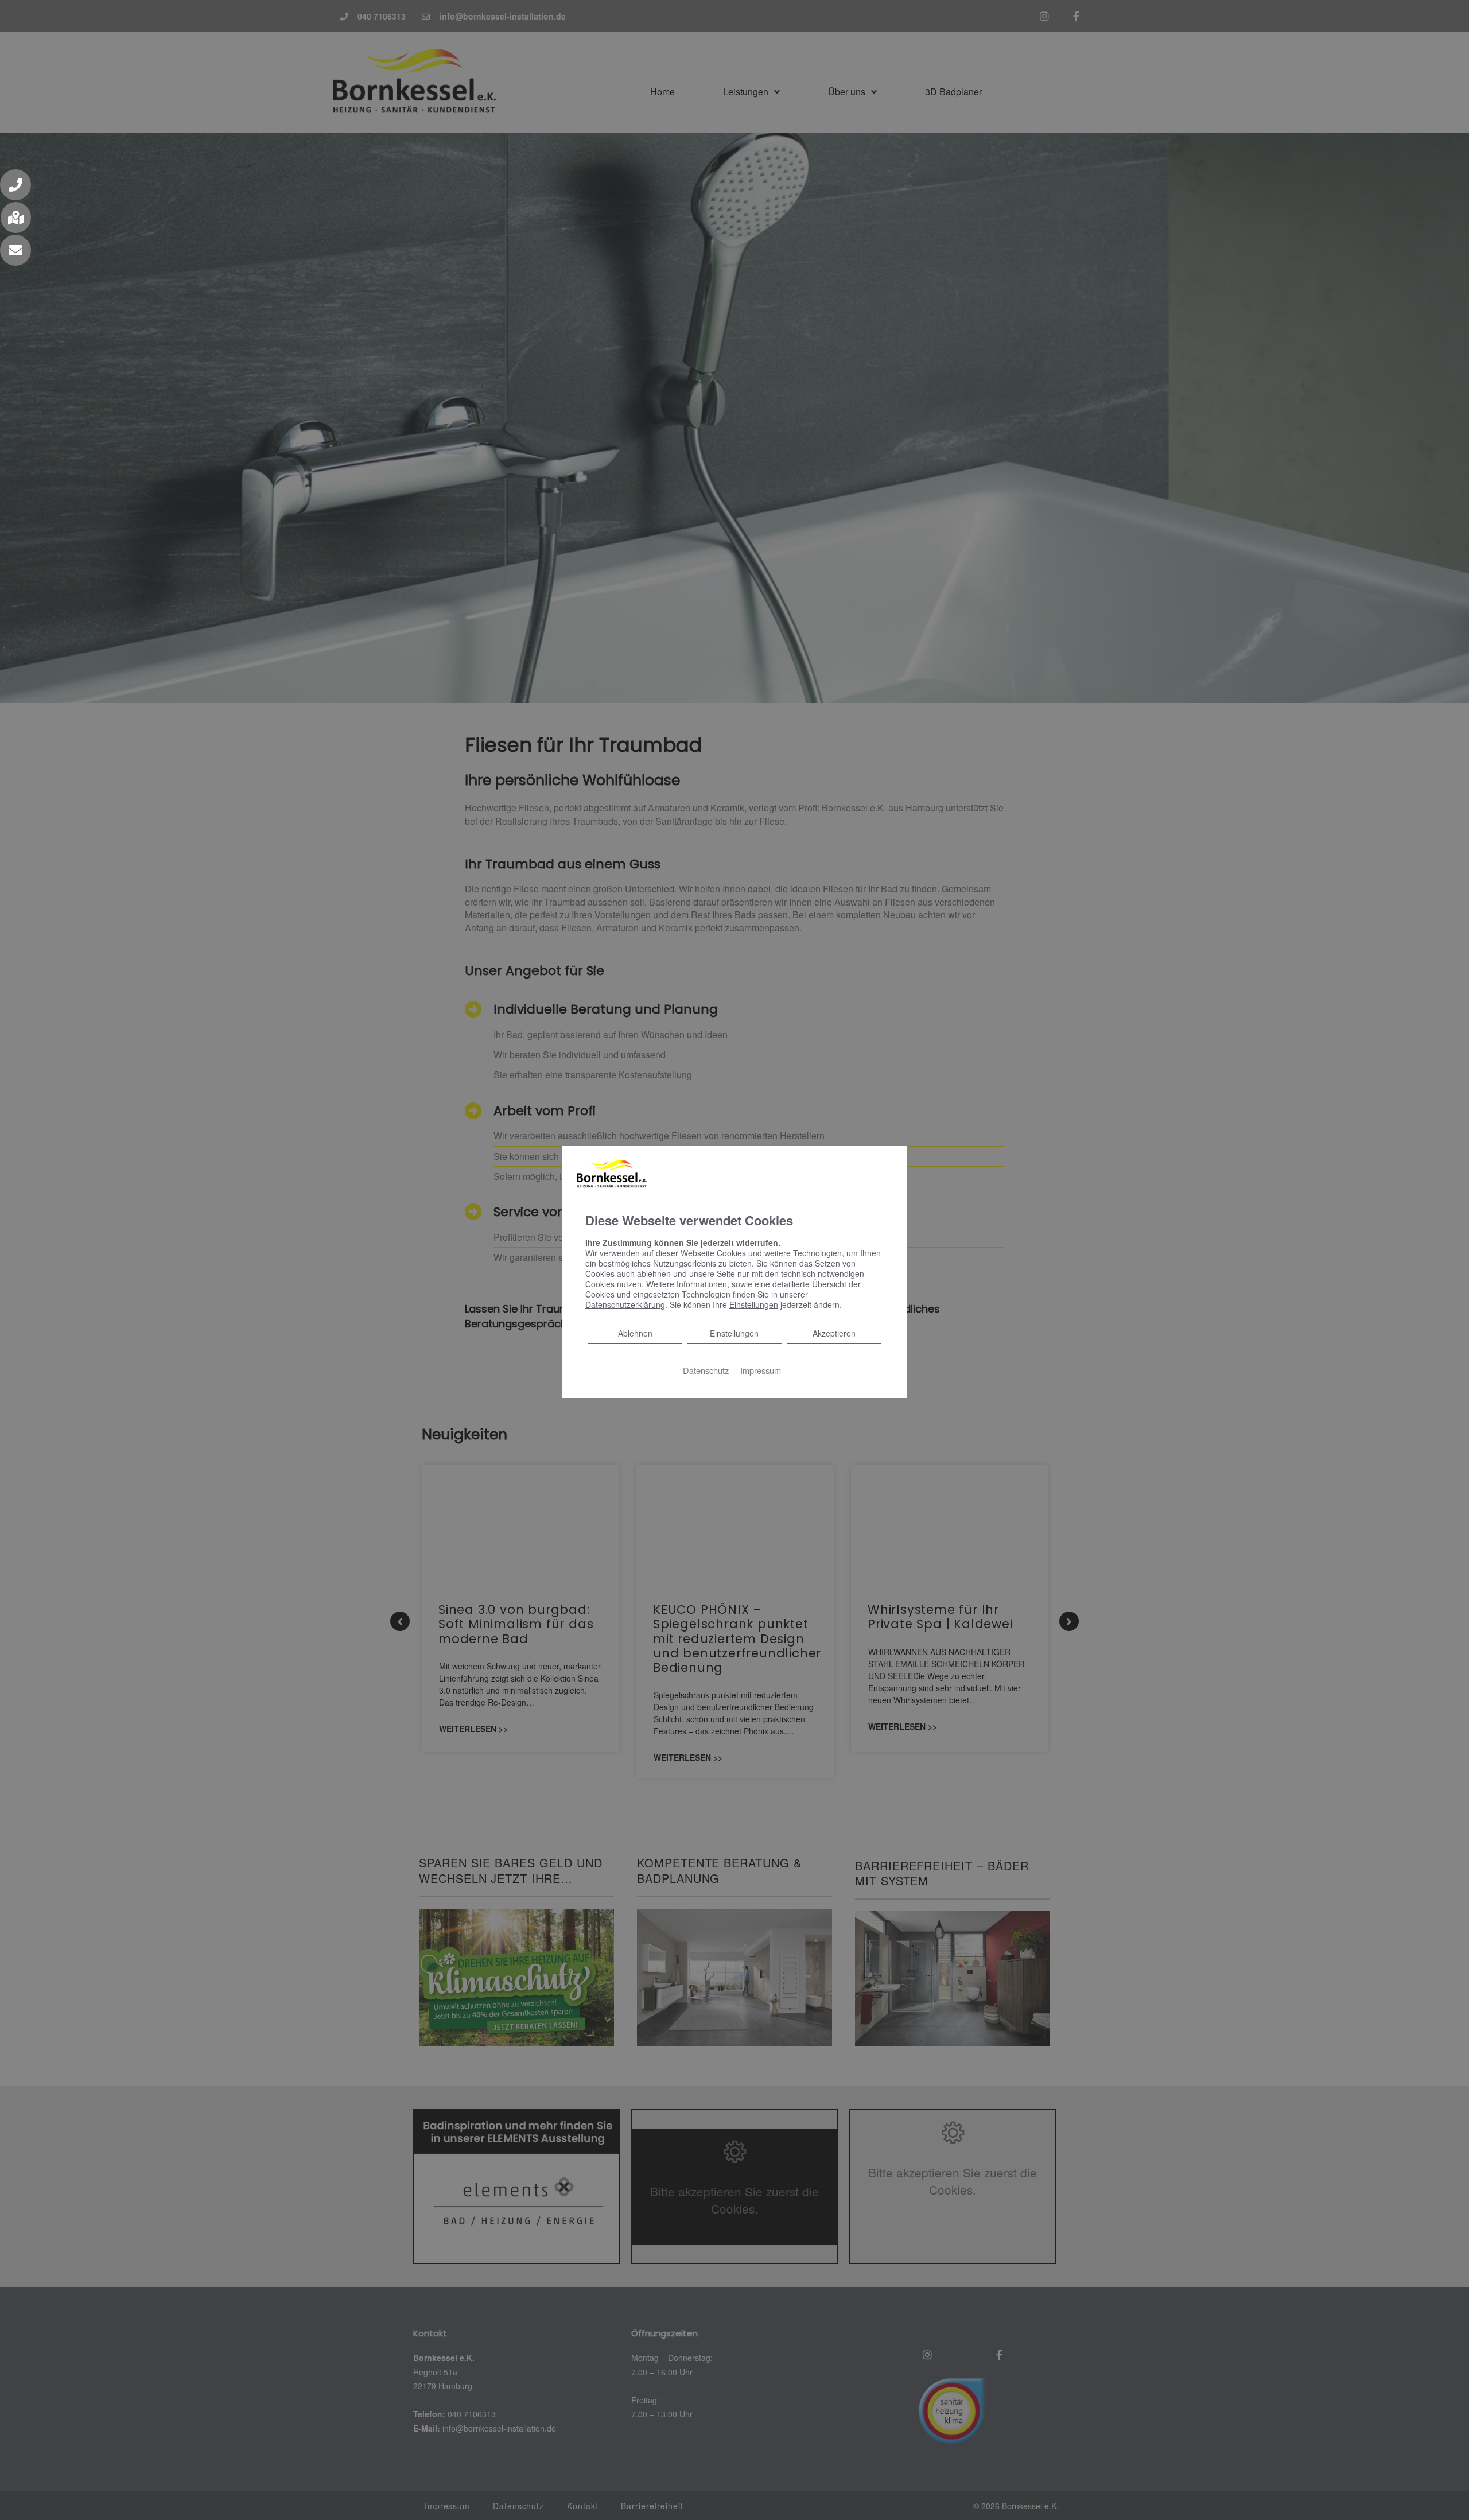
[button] (15, 185)
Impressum (761, 1370)
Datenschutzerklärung (625, 1304)
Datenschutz (706, 1370)
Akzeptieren (834, 1333)
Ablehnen (635, 1333)
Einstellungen (734, 1333)
